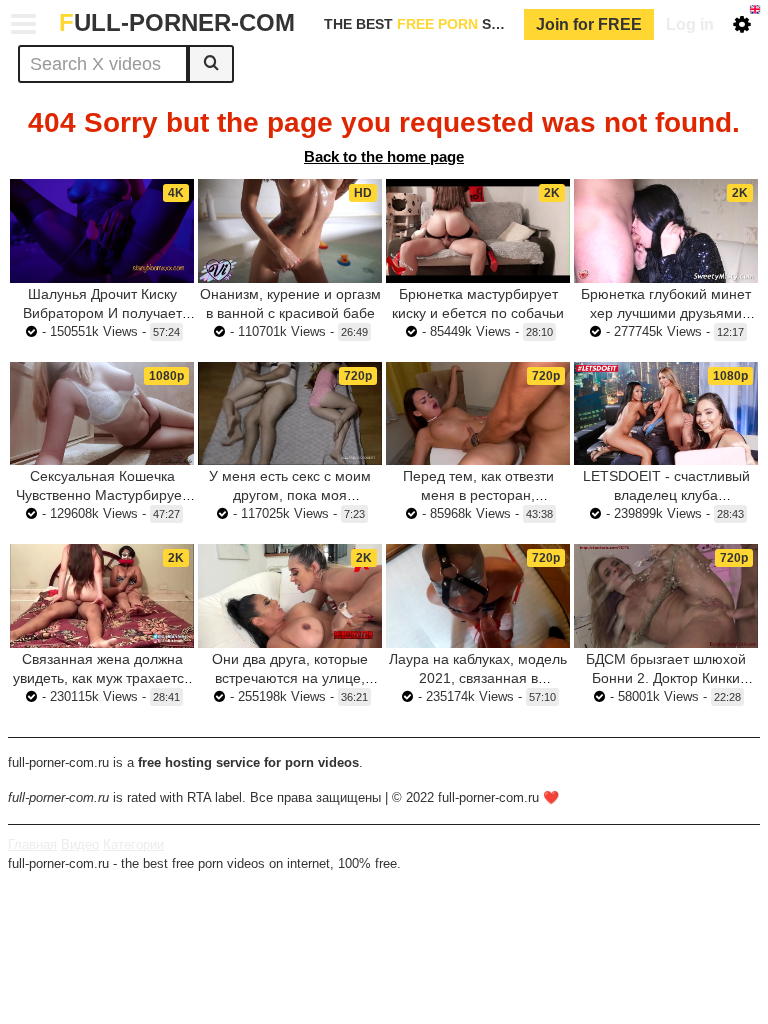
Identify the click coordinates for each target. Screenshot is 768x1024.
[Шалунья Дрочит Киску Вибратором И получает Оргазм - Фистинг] (102, 231)
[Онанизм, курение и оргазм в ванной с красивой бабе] (290, 231)
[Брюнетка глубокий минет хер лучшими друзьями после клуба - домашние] (666, 231)
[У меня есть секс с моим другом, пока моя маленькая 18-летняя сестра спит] (290, 413)
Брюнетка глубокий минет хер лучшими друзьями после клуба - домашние (666, 313)
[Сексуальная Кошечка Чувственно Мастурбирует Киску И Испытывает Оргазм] (102, 414)
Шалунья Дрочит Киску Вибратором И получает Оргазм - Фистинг (102, 313)
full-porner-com (177, 22)
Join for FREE (589, 24)
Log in (690, 24)
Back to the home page (384, 156)
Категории (133, 844)
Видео (80, 844)
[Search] (211, 64)
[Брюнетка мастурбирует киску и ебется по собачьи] (478, 231)
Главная (32, 844)
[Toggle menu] (24, 24)
